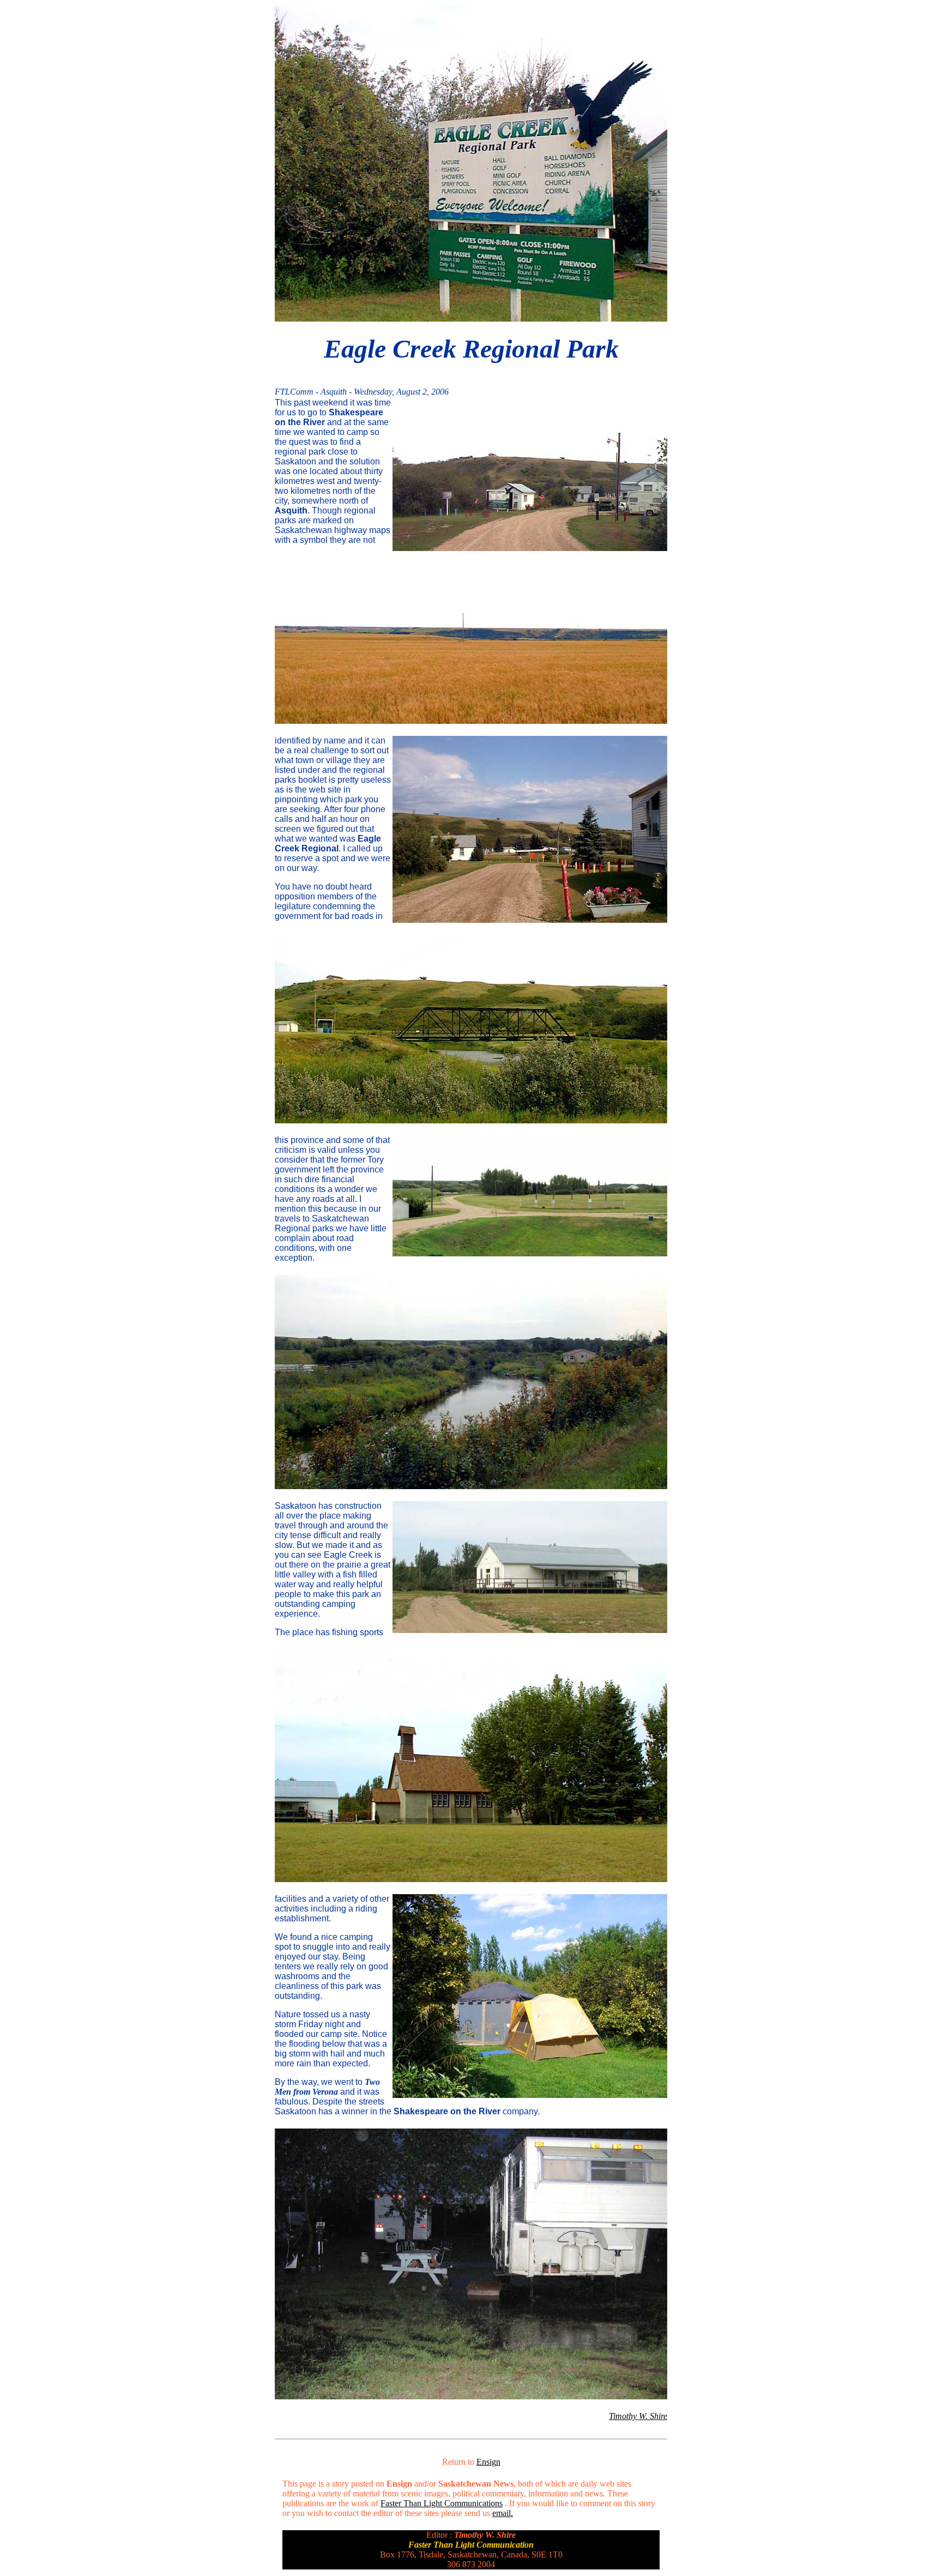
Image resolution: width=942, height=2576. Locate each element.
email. (503, 2513)
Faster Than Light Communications (442, 2503)
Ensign (488, 2462)
